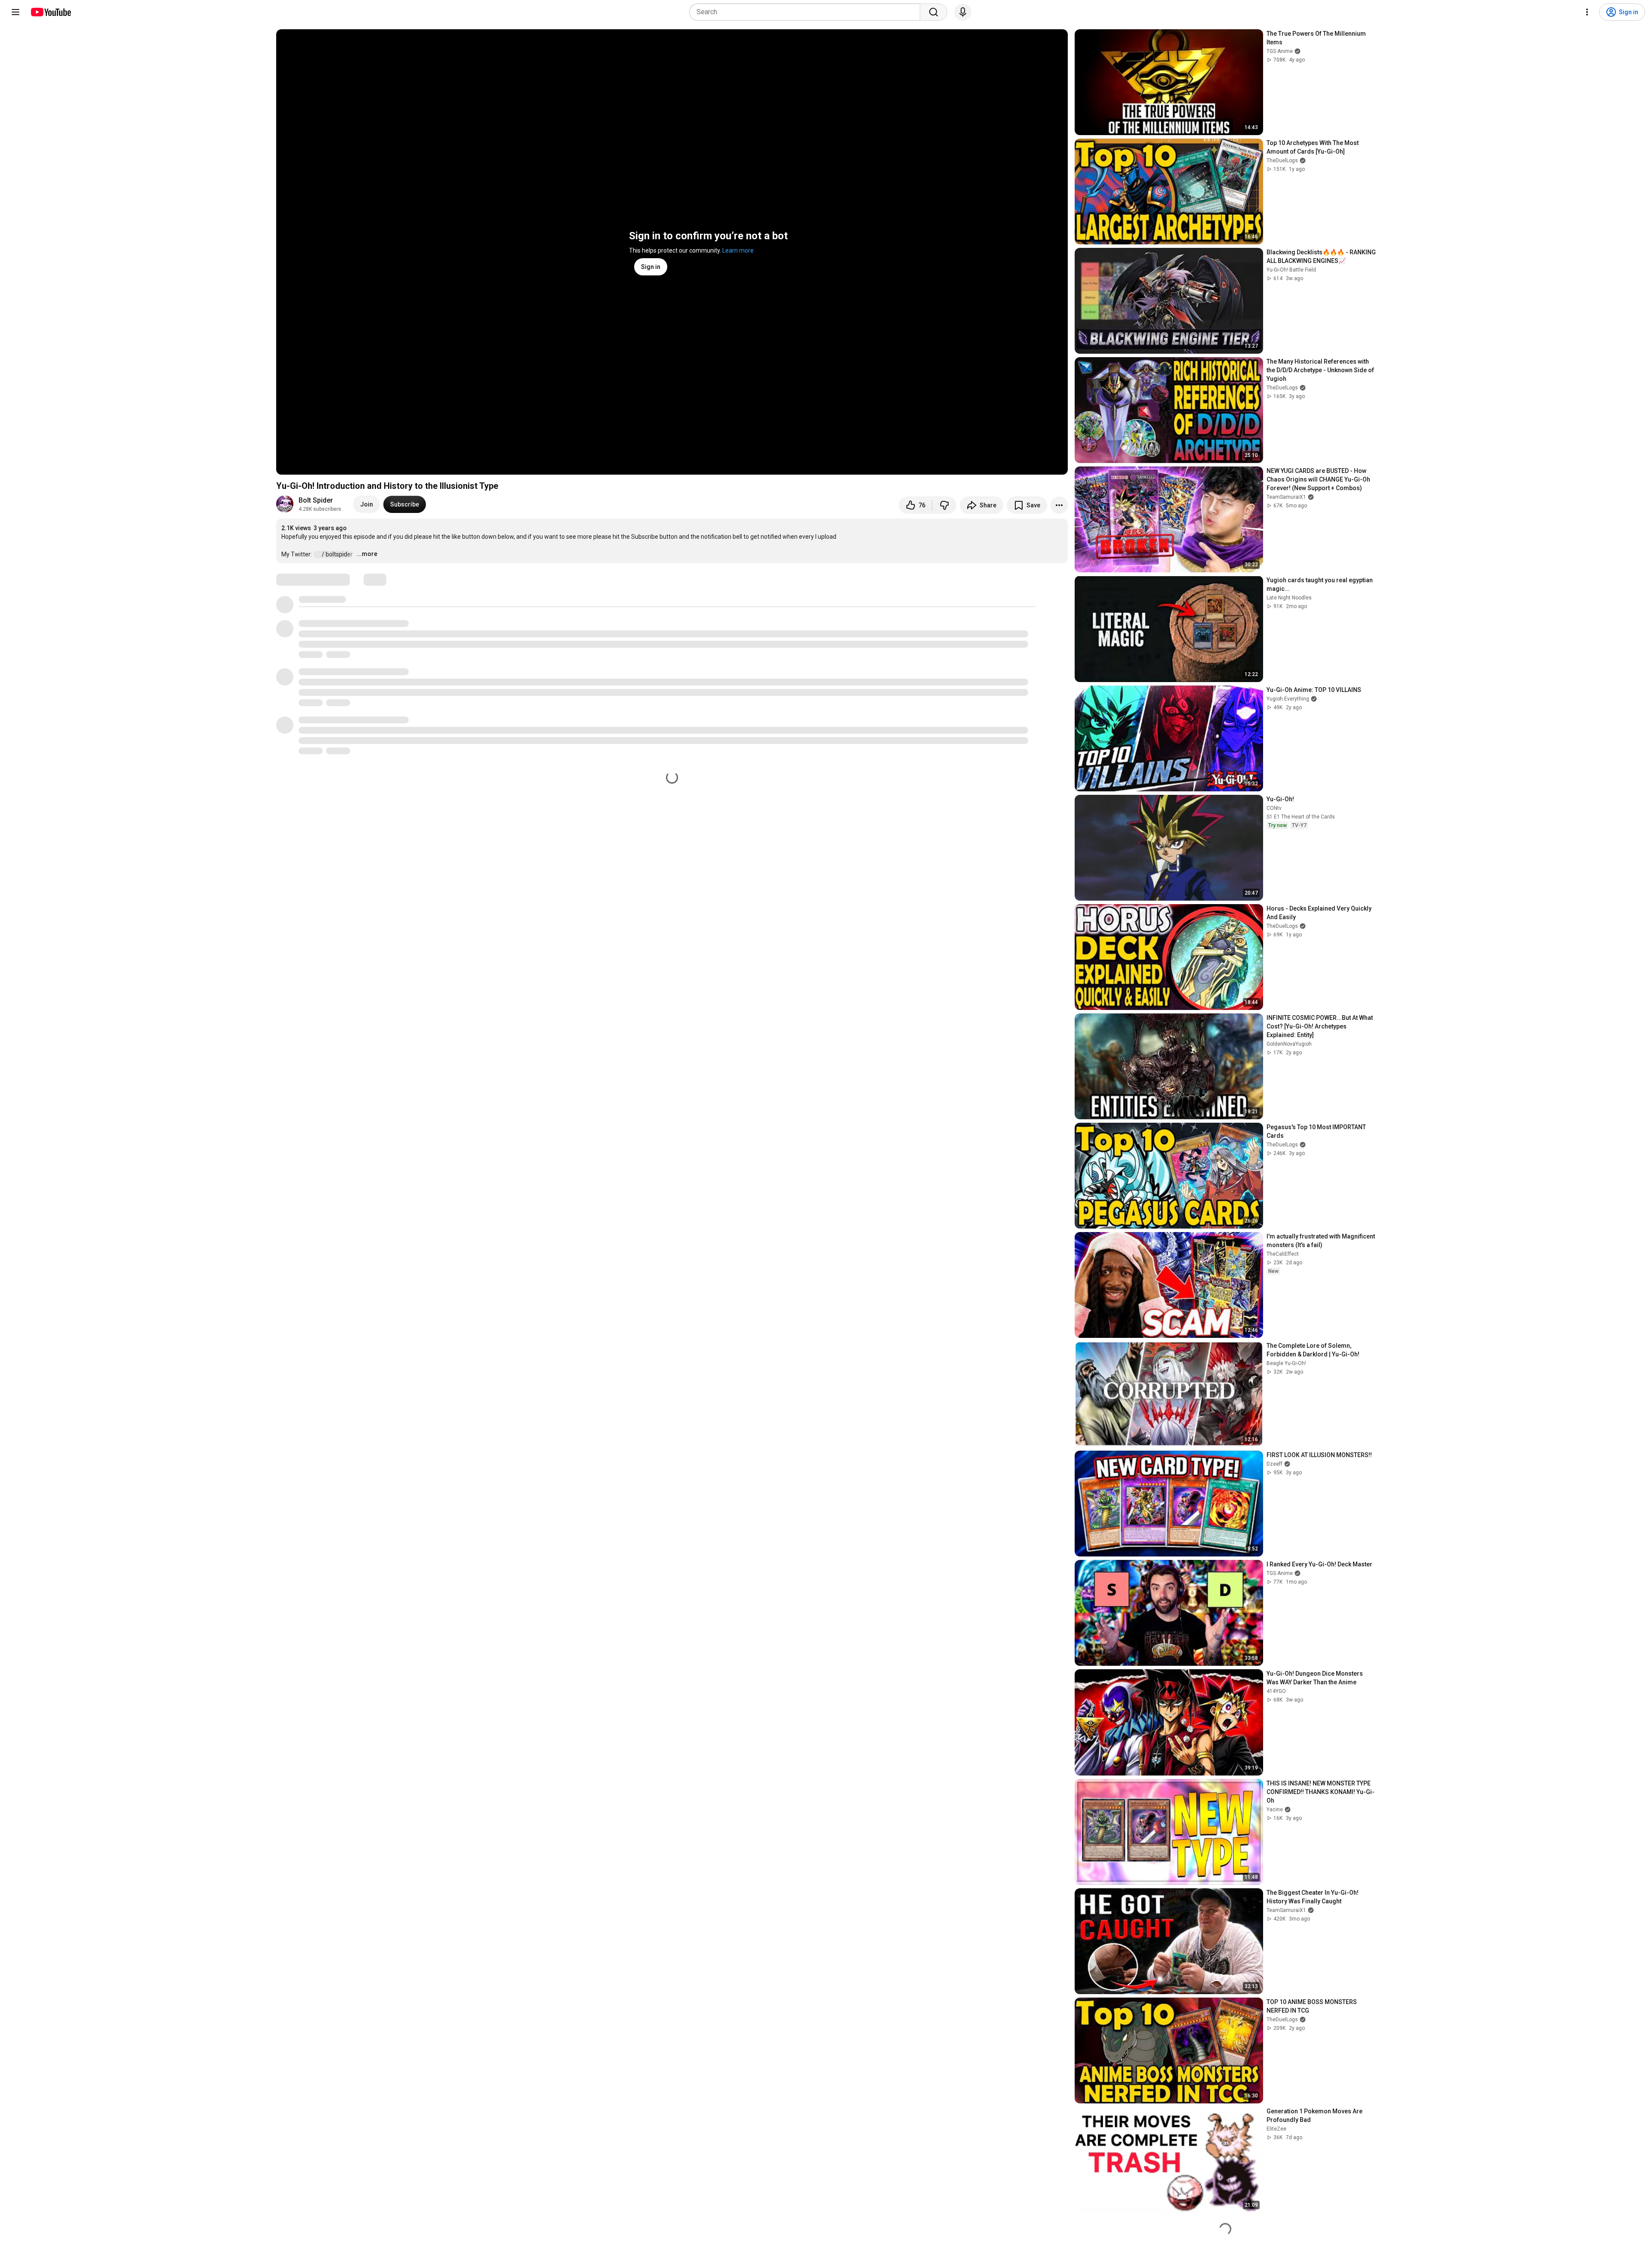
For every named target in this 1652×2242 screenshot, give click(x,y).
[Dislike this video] (944, 505)
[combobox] (807, 12)
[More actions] (1059, 505)
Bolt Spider (316, 500)
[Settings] (1587, 12)
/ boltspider (338, 554)
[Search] (934, 12)
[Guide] (15, 12)
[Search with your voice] (963, 12)
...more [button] (367, 554)
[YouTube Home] (51, 12)
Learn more (738, 250)
